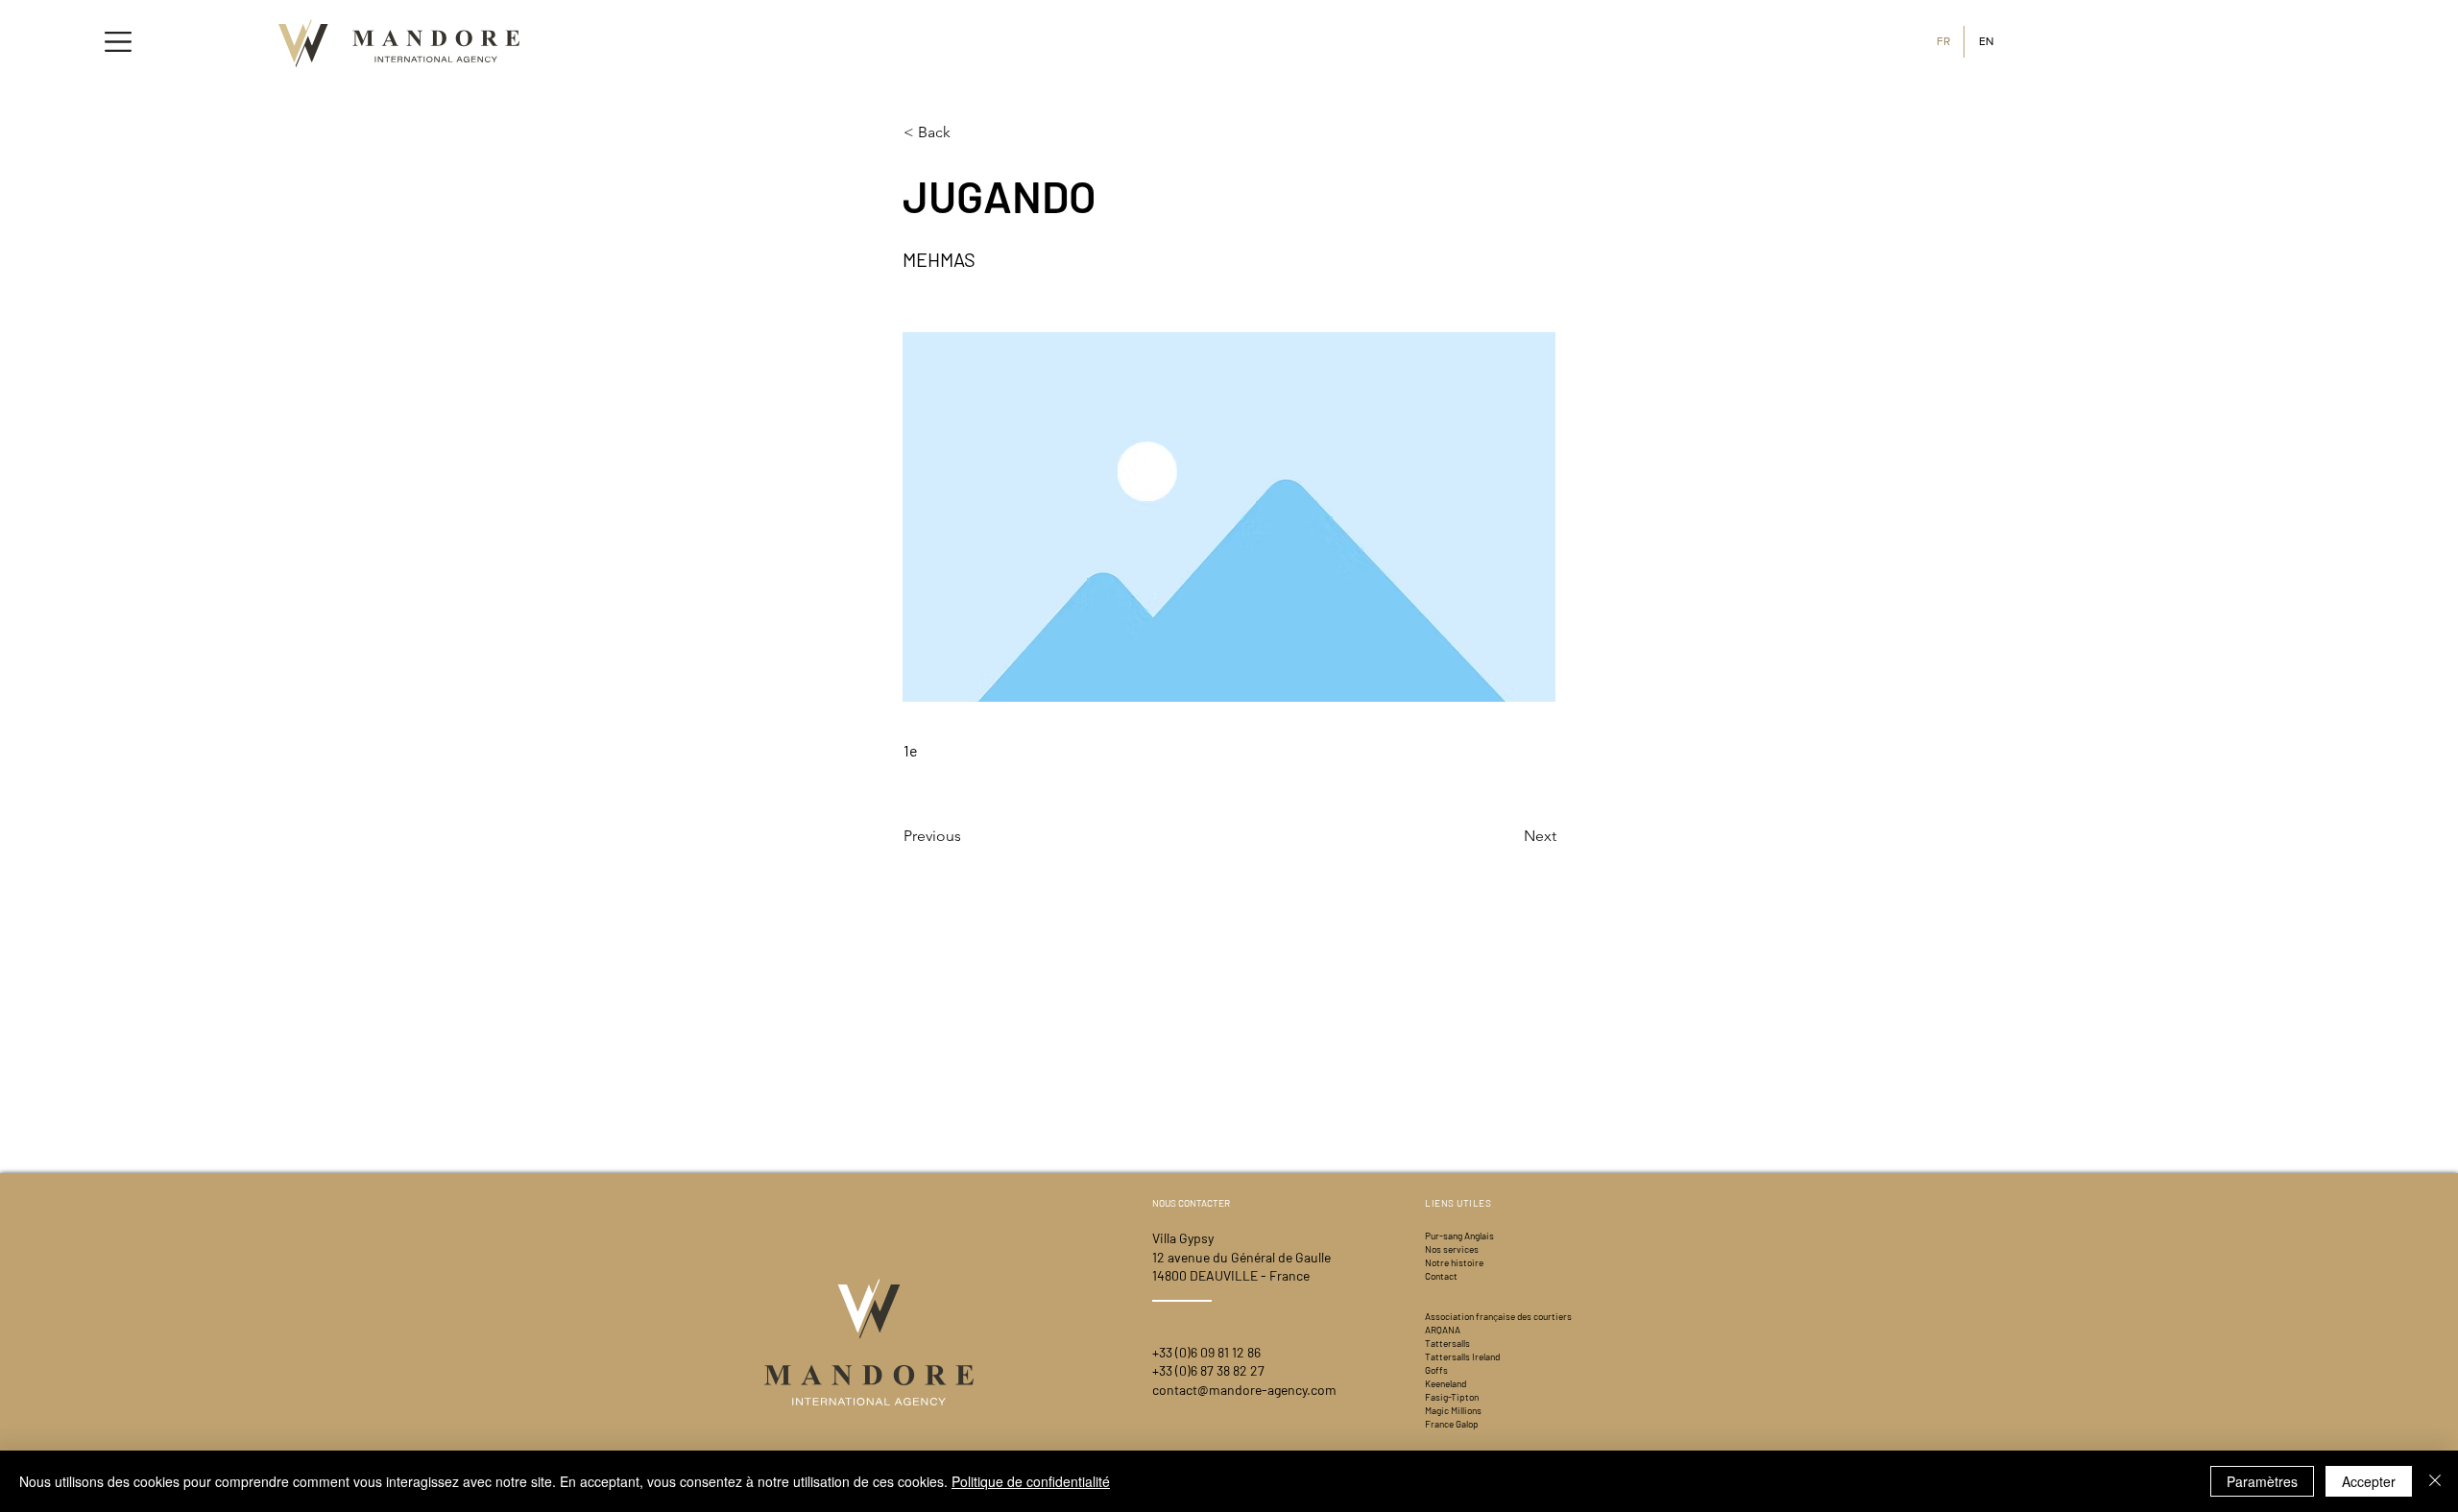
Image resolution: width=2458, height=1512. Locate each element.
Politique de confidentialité (1031, 1481)
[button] (118, 42)
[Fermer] (2435, 1481)
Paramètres (2262, 1481)
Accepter (2369, 1481)
